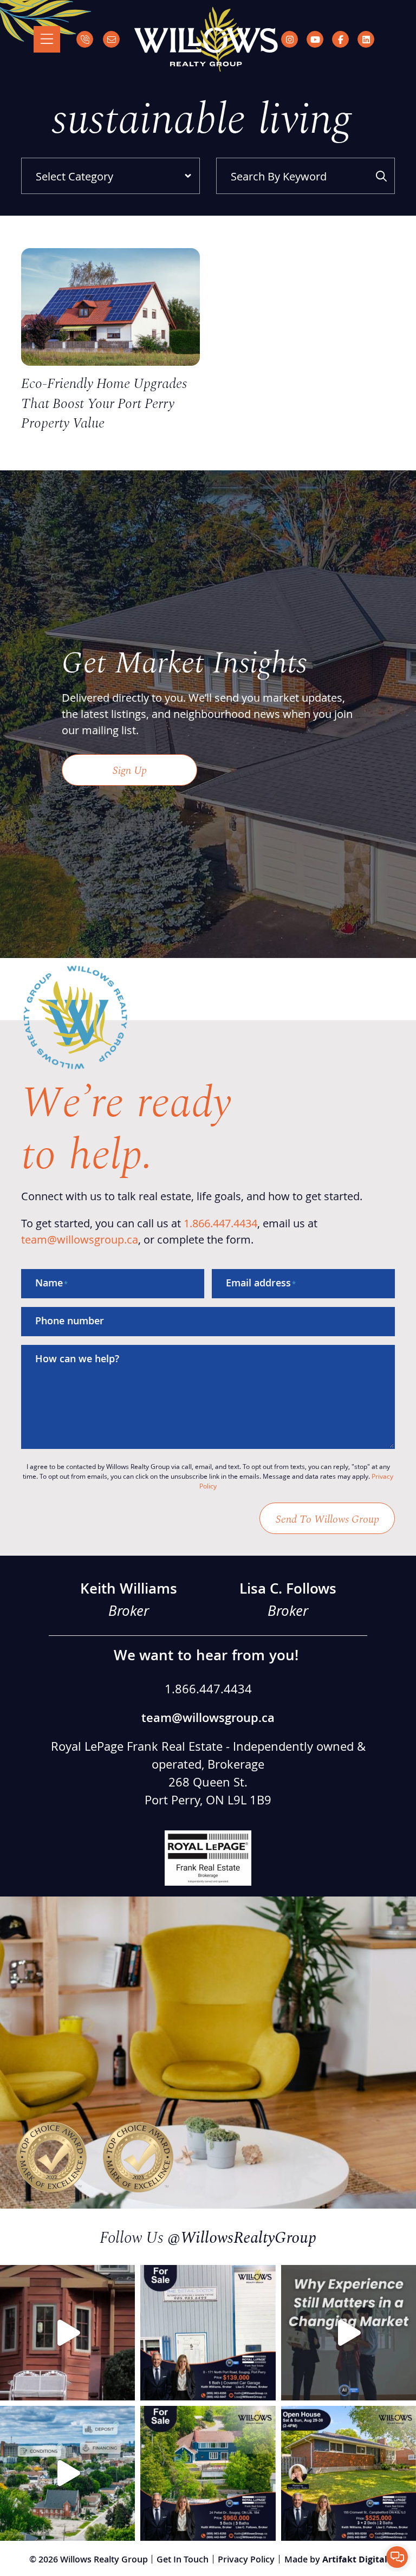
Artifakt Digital (355, 2559)
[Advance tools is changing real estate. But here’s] (349, 2332)
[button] (397, 2557)
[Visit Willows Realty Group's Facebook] (340, 39)
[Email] (111, 39)
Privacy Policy (246, 2559)
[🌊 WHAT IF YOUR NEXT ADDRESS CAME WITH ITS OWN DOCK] (208, 2473)
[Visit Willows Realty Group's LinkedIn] (366, 39)
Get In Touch (183, 2559)
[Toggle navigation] (47, 39)
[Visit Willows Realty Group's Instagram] (290, 39)
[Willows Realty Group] (206, 39)
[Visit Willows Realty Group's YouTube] (315, 39)
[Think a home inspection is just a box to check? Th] (67, 2332)
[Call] (85, 39)
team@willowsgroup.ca (80, 1239)
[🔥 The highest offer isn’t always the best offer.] (67, 2473)
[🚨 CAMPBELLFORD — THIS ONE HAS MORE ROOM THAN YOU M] (349, 2473)
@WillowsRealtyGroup (242, 2236)
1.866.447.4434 (220, 1223)
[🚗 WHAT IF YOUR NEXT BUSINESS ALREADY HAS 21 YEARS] (208, 2332)
